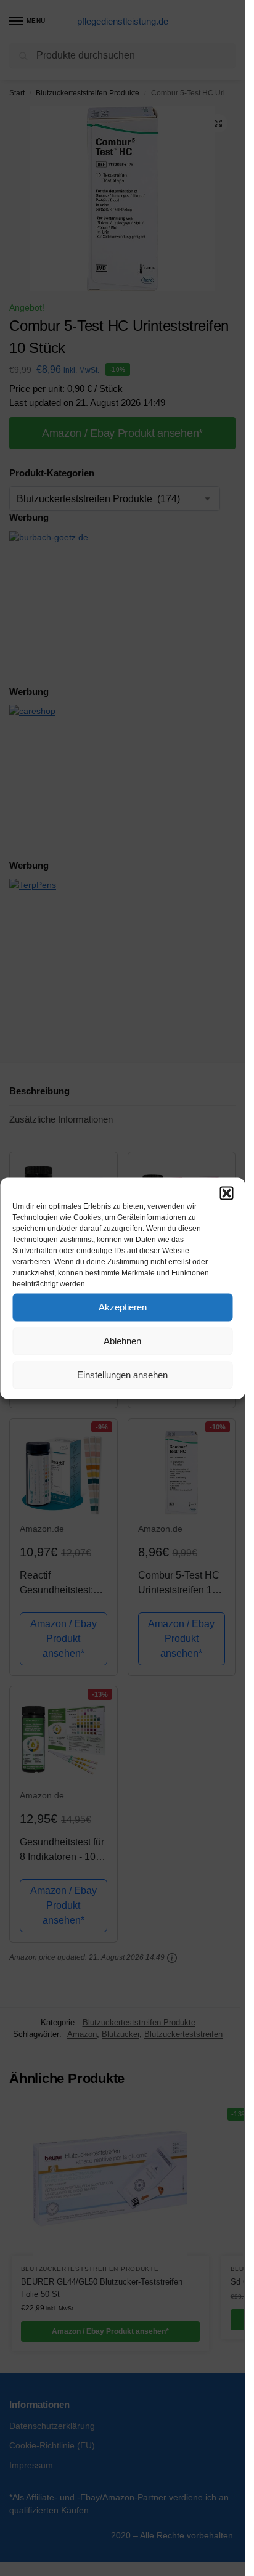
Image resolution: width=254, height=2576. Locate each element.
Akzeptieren (123, 1307)
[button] (226, 1193)
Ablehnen (122, 1341)
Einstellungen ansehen (122, 1375)
